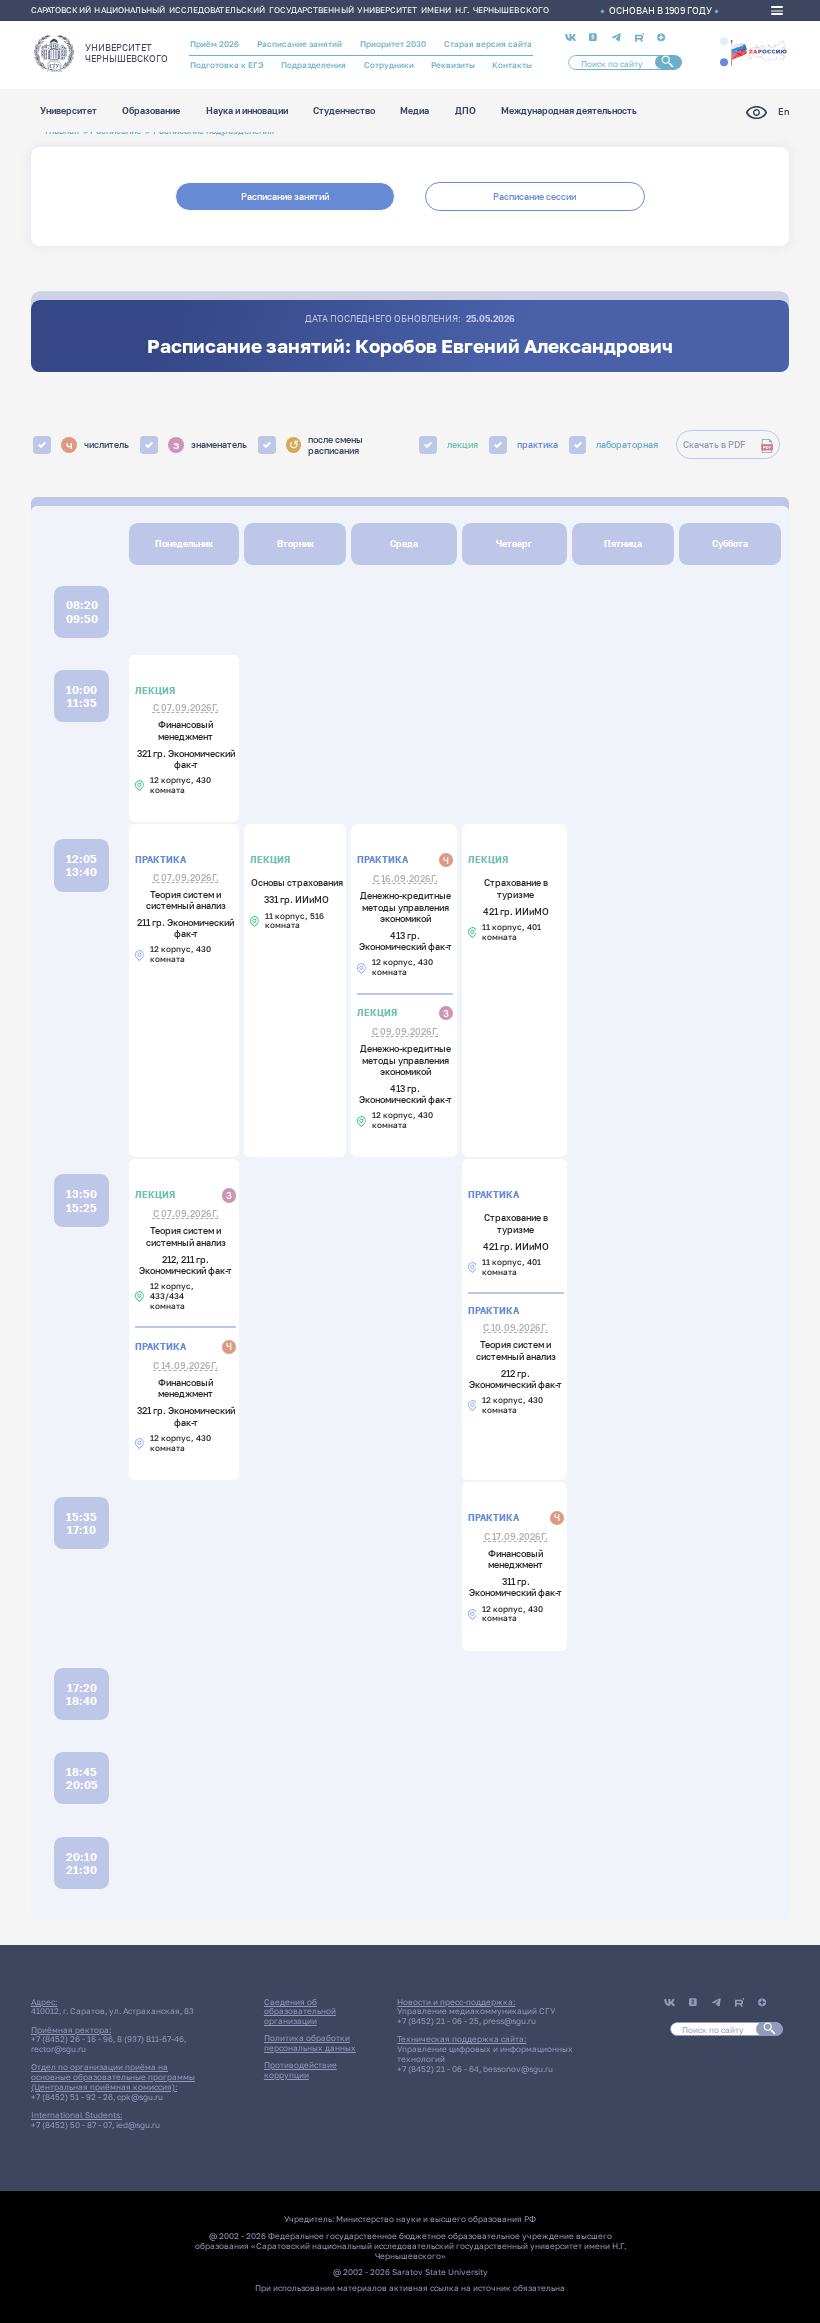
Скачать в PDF (714, 444)
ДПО (465, 111)
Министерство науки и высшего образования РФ (436, 2219)
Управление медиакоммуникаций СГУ (476, 2011)
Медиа (414, 111)
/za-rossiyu (758, 51)
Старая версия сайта (488, 44)
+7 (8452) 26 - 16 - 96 (72, 2039)
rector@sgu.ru (58, 2049)
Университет (68, 111)
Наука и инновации (247, 111)
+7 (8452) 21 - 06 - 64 (438, 2069)
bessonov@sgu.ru (518, 2069)
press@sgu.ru (509, 2021)
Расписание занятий (299, 44)
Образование (151, 111)
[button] (724, 41)
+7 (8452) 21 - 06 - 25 (438, 2021)
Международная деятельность (569, 111)
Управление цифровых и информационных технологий (485, 2054)
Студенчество (344, 111)
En (783, 111)
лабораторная (627, 444)
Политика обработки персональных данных (310, 2043)
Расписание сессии (534, 196)
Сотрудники (389, 65)
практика (537, 444)
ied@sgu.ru (138, 2125)
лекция (462, 444)
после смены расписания (326, 445)
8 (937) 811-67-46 (150, 2039)
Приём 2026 (214, 44)
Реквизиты (453, 65)
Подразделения (313, 65)
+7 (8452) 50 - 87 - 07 (71, 2125)
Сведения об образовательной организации (300, 2012)
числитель (98, 445)
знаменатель (210, 445)
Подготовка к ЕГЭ (227, 65)
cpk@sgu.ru (140, 2097)
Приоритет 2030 (393, 44)
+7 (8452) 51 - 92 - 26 (72, 2097)
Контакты (512, 65)
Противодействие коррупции (300, 2070)
